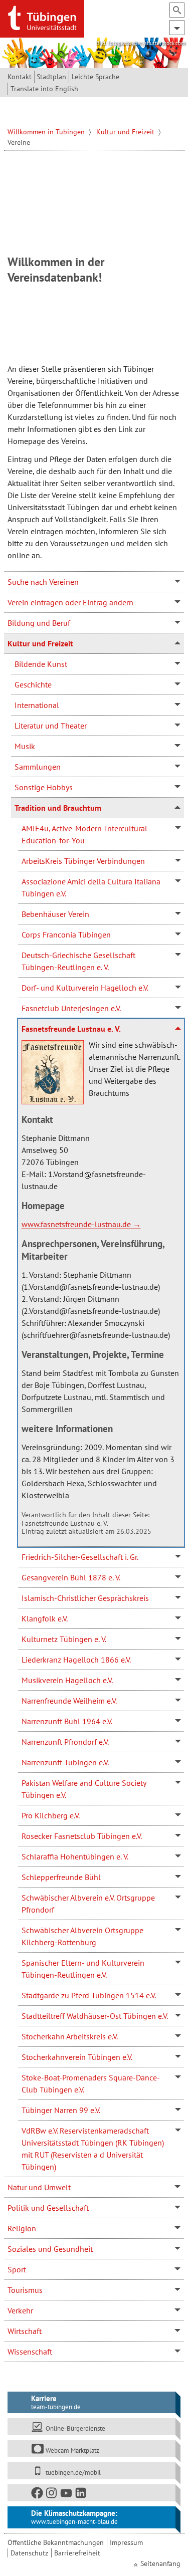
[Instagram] (52, 2495)
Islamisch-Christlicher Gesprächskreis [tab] (85, 1598)
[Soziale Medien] (92, 2493)
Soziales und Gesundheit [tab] (50, 2249)
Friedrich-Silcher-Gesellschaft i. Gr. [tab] (80, 1557)
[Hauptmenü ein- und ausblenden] (177, 28)
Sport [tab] (17, 2269)
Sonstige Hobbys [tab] (44, 787)
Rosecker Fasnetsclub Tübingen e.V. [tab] (82, 1836)
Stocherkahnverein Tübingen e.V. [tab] (77, 2057)
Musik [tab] (25, 746)
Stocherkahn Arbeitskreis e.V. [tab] (70, 2036)
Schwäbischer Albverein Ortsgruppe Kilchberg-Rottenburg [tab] (82, 1936)
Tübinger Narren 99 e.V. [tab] (61, 2110)
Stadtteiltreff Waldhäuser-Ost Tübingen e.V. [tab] (95, 2016)
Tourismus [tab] (25, 2290)
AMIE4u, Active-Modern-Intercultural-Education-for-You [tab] (86, 834)
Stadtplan (51, 77)
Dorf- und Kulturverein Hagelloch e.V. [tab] (85, 988)
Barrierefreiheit (77, 2553)
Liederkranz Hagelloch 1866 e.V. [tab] (76, 1660)
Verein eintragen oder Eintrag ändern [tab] (70, 602)
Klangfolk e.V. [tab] (45, 1618)
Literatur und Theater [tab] (51, 726)
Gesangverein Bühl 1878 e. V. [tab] (71, 1577)
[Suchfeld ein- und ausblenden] (177, 10)
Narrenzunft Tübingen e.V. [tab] (65, 1762)
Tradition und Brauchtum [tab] (58, 808)
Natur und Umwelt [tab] (39, 2187)
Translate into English (44, 89)
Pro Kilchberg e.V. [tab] (51, 1815)
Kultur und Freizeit (126, 132)
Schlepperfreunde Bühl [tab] (61, 1877)
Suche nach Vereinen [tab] (43, 582)
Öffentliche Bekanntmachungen (56, 2542)
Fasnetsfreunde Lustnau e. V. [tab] (71, 1029)
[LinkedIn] (81, 2495)
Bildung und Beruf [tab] (39, 623)
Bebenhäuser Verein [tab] (55, 914)
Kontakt (20, 77)
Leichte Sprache (96, 77)
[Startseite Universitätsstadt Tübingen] (42, 18)
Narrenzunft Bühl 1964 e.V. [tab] (67, 1721)
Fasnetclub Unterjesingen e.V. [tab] (71, 1008)
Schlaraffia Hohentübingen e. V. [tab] (75, 1856)
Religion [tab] (22, 2228)
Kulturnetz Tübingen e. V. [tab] (64, 1639)
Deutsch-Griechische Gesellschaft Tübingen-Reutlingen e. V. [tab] (78, 961)
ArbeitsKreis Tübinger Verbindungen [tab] (83, 861)
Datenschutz (29, 2553)
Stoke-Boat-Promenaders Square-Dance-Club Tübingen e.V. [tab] (91, 2083)
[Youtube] (67, 2495)
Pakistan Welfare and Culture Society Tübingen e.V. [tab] (84, 1789)
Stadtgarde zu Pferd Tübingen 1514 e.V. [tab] (89, 1995)
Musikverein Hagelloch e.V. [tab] (67, 1680)
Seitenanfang (160, 2563)
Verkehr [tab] (20, 2310)
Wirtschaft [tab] (25, 2331)
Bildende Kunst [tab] (41, 664)
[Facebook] (38, 2495)
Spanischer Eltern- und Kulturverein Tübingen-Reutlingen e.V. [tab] (83, 1969)
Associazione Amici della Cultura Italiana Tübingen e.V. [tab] (91, 887)
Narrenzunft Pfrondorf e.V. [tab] (65, 1742)
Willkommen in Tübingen (47, 132)
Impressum (126, 2542)
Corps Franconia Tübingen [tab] (66, 934)
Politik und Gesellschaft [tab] (48, 2208)
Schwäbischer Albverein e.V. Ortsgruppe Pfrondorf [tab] (88, 1904)
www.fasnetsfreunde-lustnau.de (76, 1224)
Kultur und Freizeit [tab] (40, 643)
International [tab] (37, 705)
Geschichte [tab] (33, 684)
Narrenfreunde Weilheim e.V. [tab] (69, 1701)
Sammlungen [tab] (38, 767)
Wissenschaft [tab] (30, 2352)
